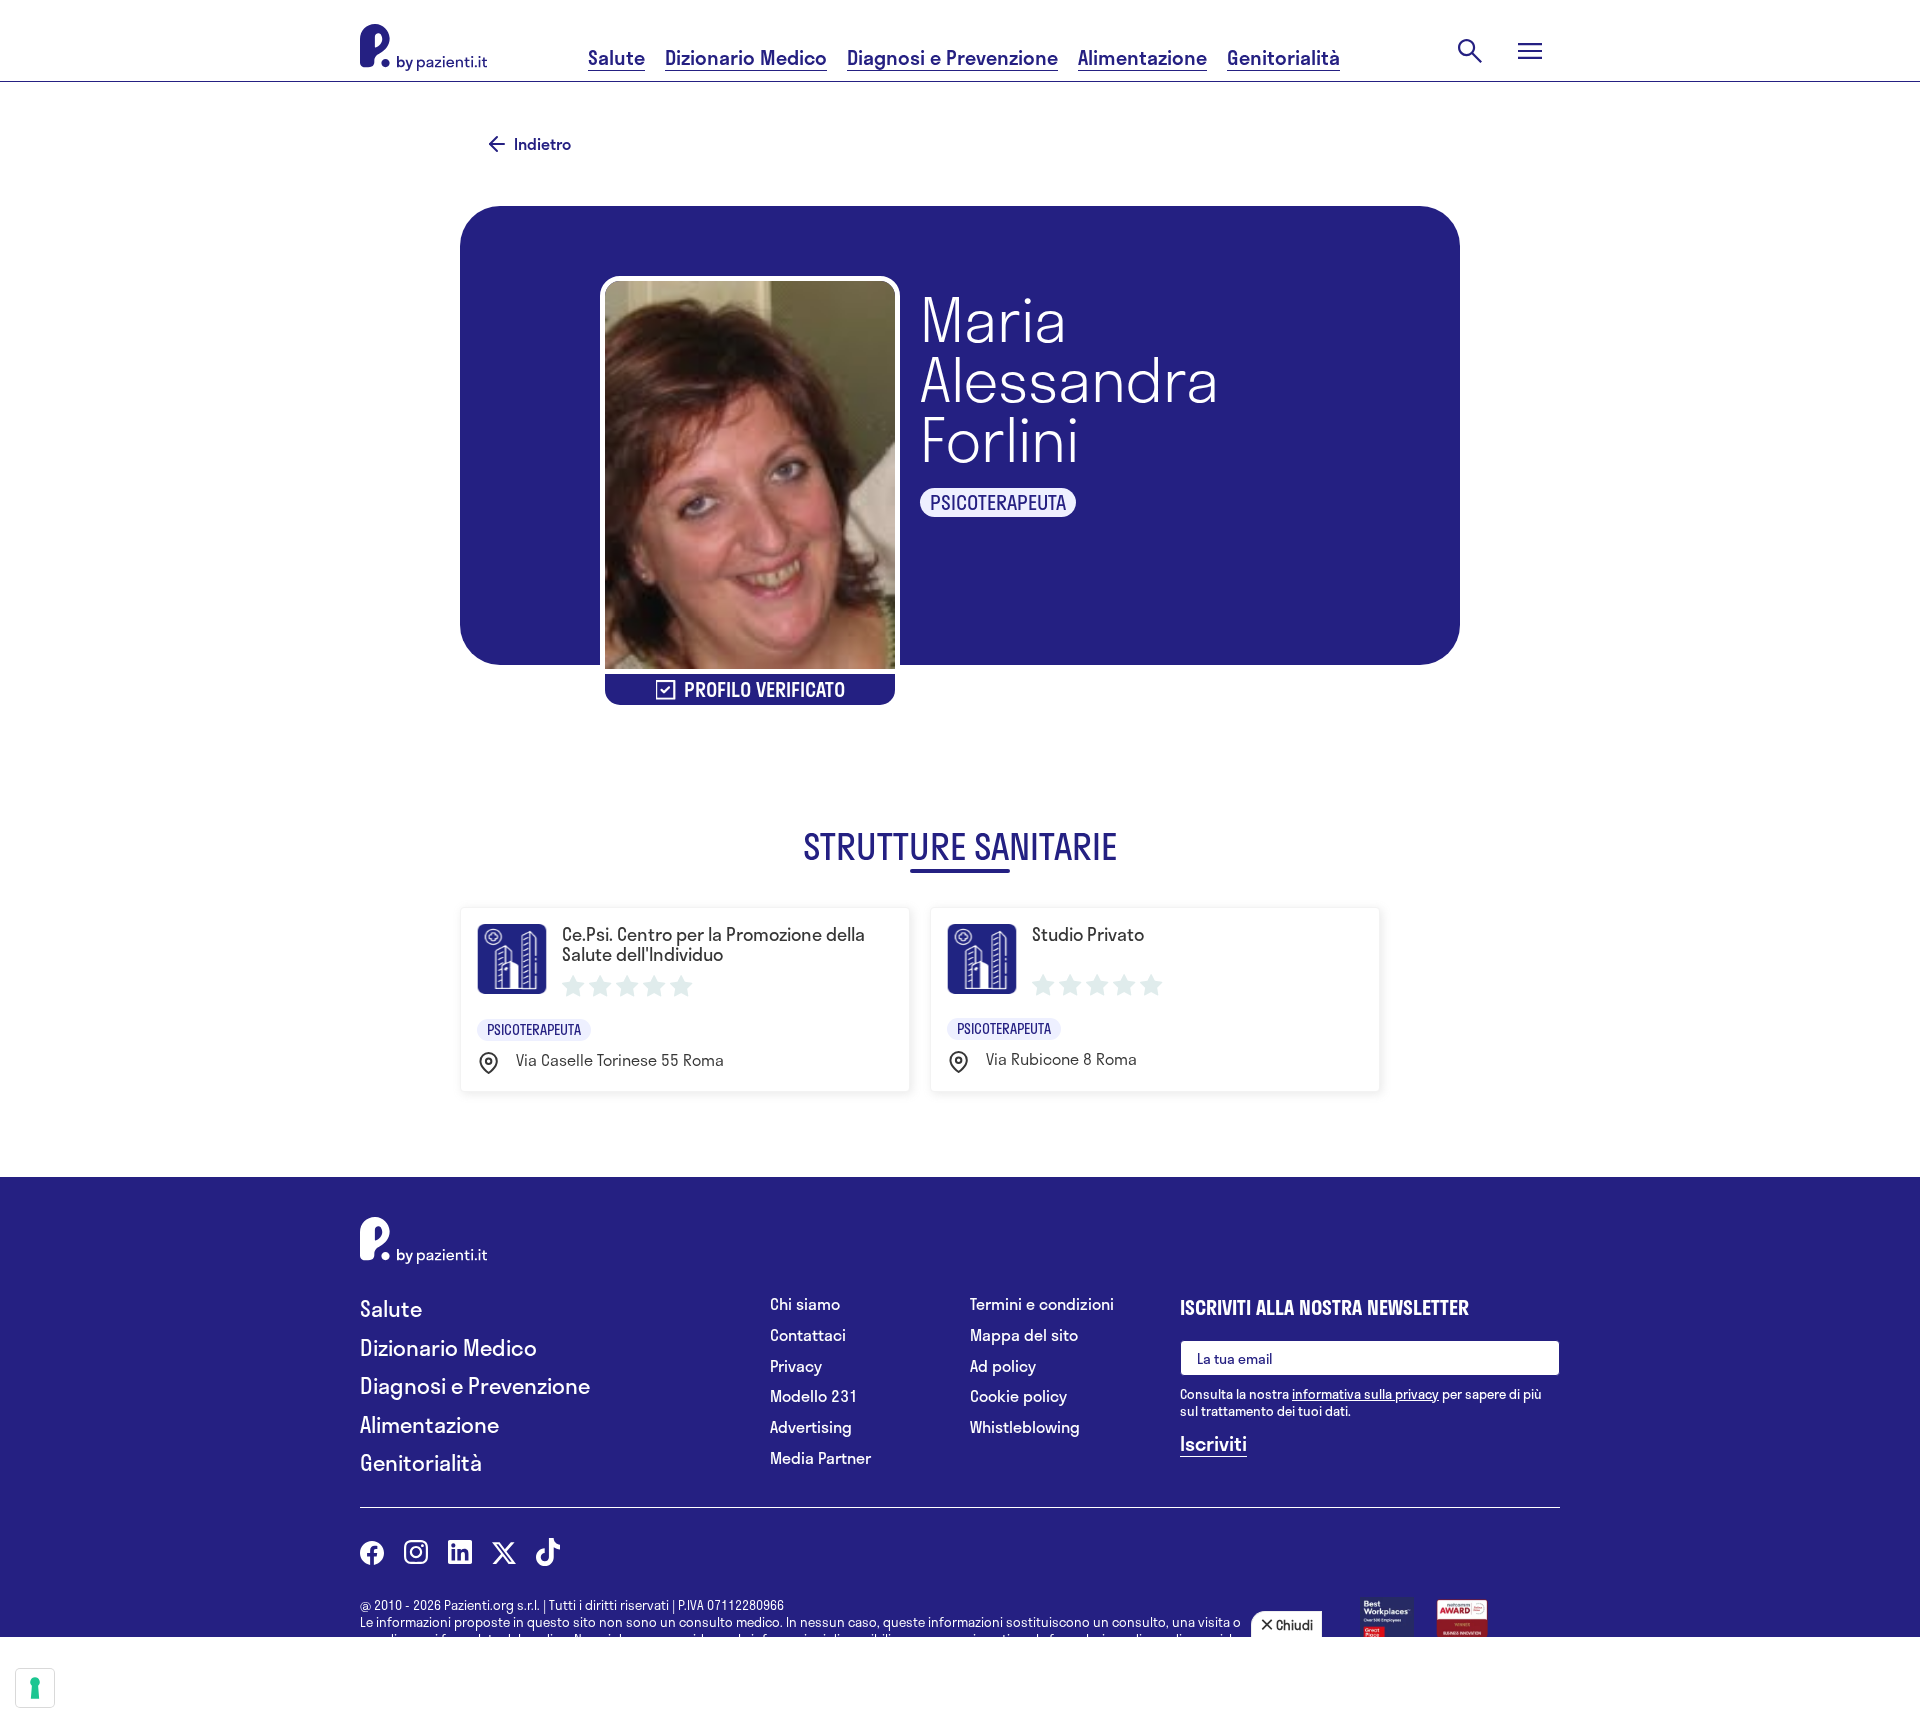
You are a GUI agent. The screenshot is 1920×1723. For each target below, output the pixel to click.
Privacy (796, 1366)
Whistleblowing (1025, 1427)
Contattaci (808, 1335)
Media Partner (820, 1458)
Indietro (542, 144)
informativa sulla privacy (1365, 1394)
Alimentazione (1142, 57)
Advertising (811, 1427)
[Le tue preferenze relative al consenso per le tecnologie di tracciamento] (35, 1688)
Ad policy (1003, 1366)
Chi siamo (805, 1304)
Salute (616, 57)
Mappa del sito (1024, 1335)
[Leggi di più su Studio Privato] (1155, 999)
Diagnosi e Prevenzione (952, 57)
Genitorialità (1283, 57)
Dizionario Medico (746, 57)
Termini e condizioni (1042, 1304)
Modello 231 (814, 1396)
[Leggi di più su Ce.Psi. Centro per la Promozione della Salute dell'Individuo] (685, 999)
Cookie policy (1018, 1396)
